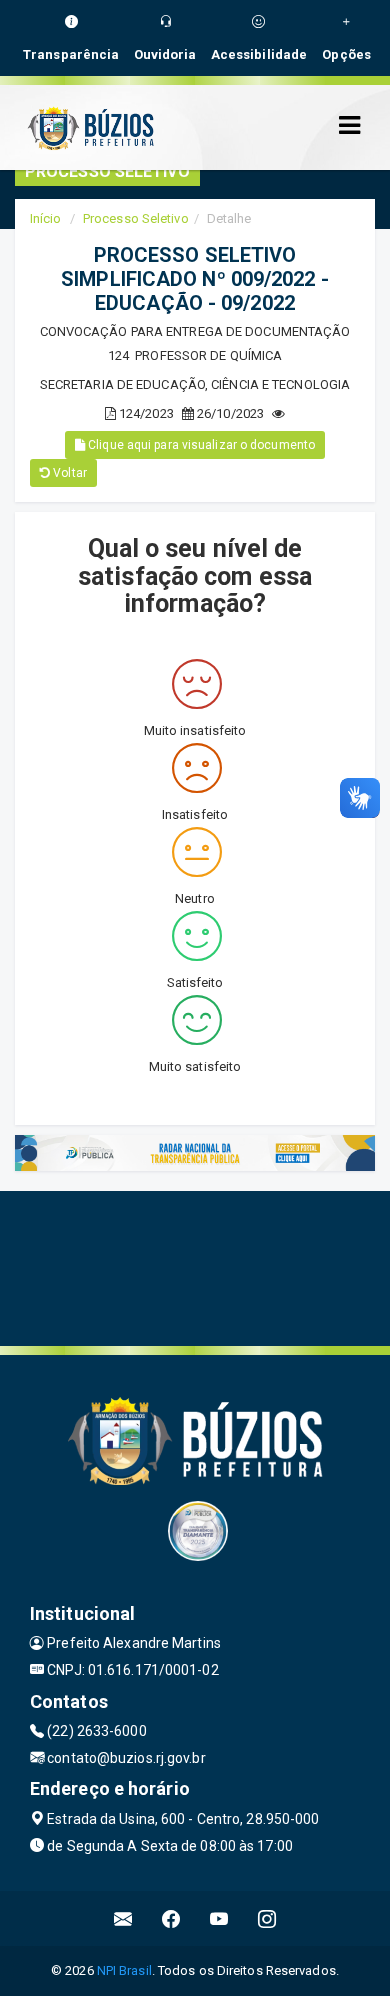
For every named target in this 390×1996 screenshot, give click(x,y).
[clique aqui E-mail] (123, 1918)
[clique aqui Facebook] (171, 1918)
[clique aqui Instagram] (267, 1918)
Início (46, 218)
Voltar (68, 473)
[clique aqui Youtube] (219, 1918)
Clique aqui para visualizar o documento (200, 445)
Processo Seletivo (136, 218)
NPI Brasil (124, 1970)
